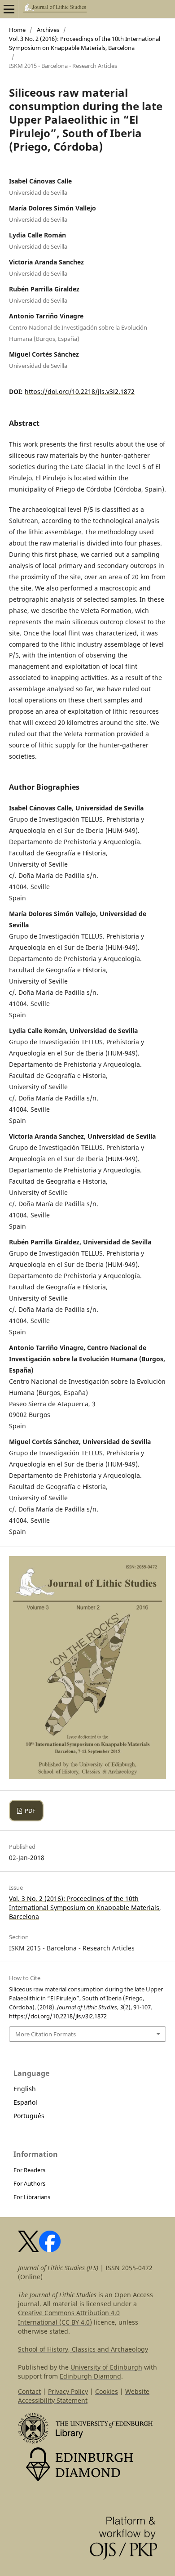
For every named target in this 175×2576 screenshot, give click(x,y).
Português (29, 2116)
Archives (48, 30)
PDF (29, 1811)
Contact (29, 2391)
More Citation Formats (46, 2034)
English (25, 2089)
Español (25, 2102)
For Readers (29, 2170)
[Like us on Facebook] (50, 2250)
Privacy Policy (68, 2391)
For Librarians (32, 2197)
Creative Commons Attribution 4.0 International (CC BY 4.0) (69, 2317)
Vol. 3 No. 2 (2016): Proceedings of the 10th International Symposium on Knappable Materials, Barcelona (85, 43)
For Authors (29, 2183)
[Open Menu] (9, 9)
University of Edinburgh (106, 2367)
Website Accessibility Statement (84, 2396)
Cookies (107, 2391)
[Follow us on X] (28, 2250)
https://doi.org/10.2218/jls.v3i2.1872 (80, 391)
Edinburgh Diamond (90, 2376)
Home (17, 30)
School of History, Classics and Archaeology (83, 2349)
